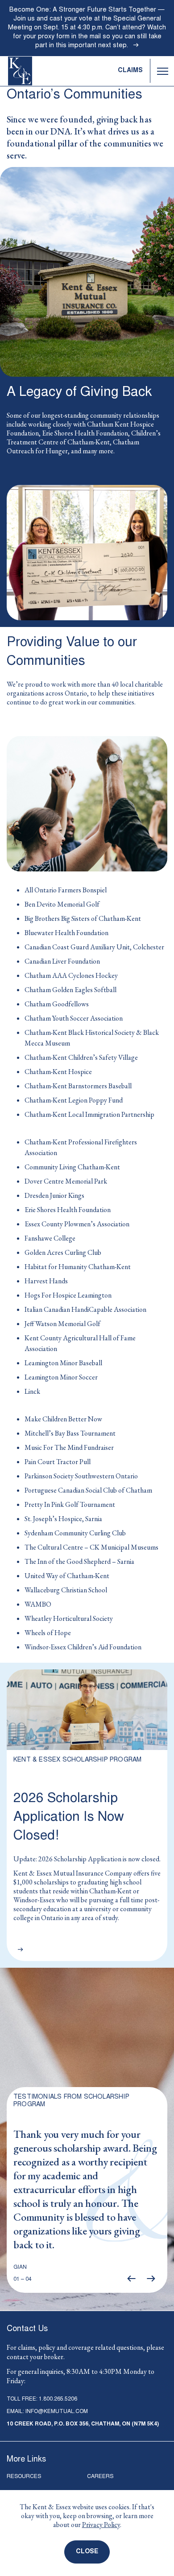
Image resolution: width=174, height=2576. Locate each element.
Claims (130, 71)
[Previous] (131, 2279)
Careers (100, 2477)
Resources (24, 2477)
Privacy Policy (101, 2525)
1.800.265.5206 (58, 2400)
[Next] (151, 2279)
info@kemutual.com (57, 2412)
